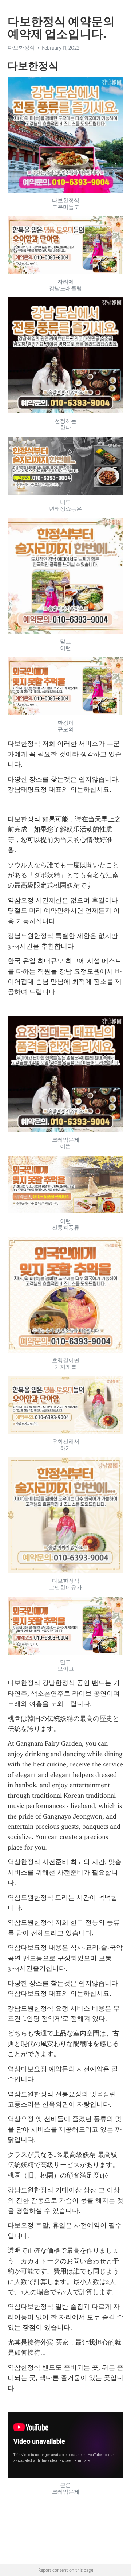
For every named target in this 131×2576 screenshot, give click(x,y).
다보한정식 (24, 819)
